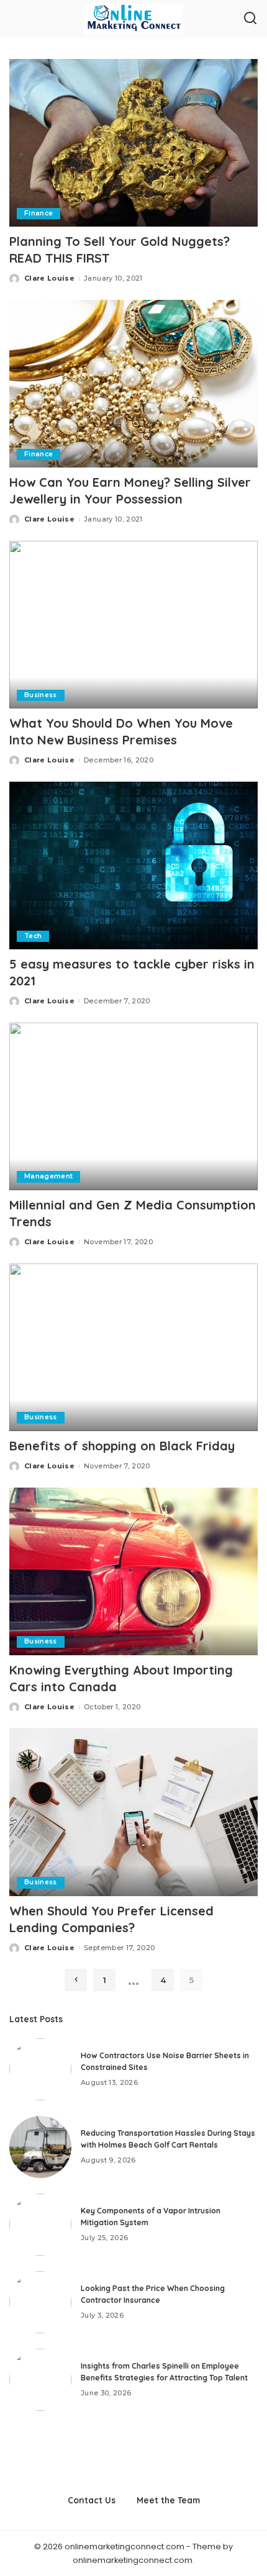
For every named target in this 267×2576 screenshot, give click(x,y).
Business (41, 695)
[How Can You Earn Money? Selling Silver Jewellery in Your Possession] (133, 384)
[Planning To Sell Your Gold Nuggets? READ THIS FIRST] (133, 143)
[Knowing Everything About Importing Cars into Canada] (133, 1571)
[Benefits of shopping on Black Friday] (133, 1347)
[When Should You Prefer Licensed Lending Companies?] (133, 1812)
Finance (38, 213)
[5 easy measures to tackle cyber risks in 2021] (133, 865)
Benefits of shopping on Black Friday (122, 1446)
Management (48, 1176)
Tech (33, 936)
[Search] (250, 19)
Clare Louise (49, 278)
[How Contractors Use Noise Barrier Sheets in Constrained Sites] (40, 2069)
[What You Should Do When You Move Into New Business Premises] (133, 625)
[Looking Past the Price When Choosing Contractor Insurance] (40, 2302)
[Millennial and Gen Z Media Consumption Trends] (133, 1106)
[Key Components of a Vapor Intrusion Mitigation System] (40, 2225)
